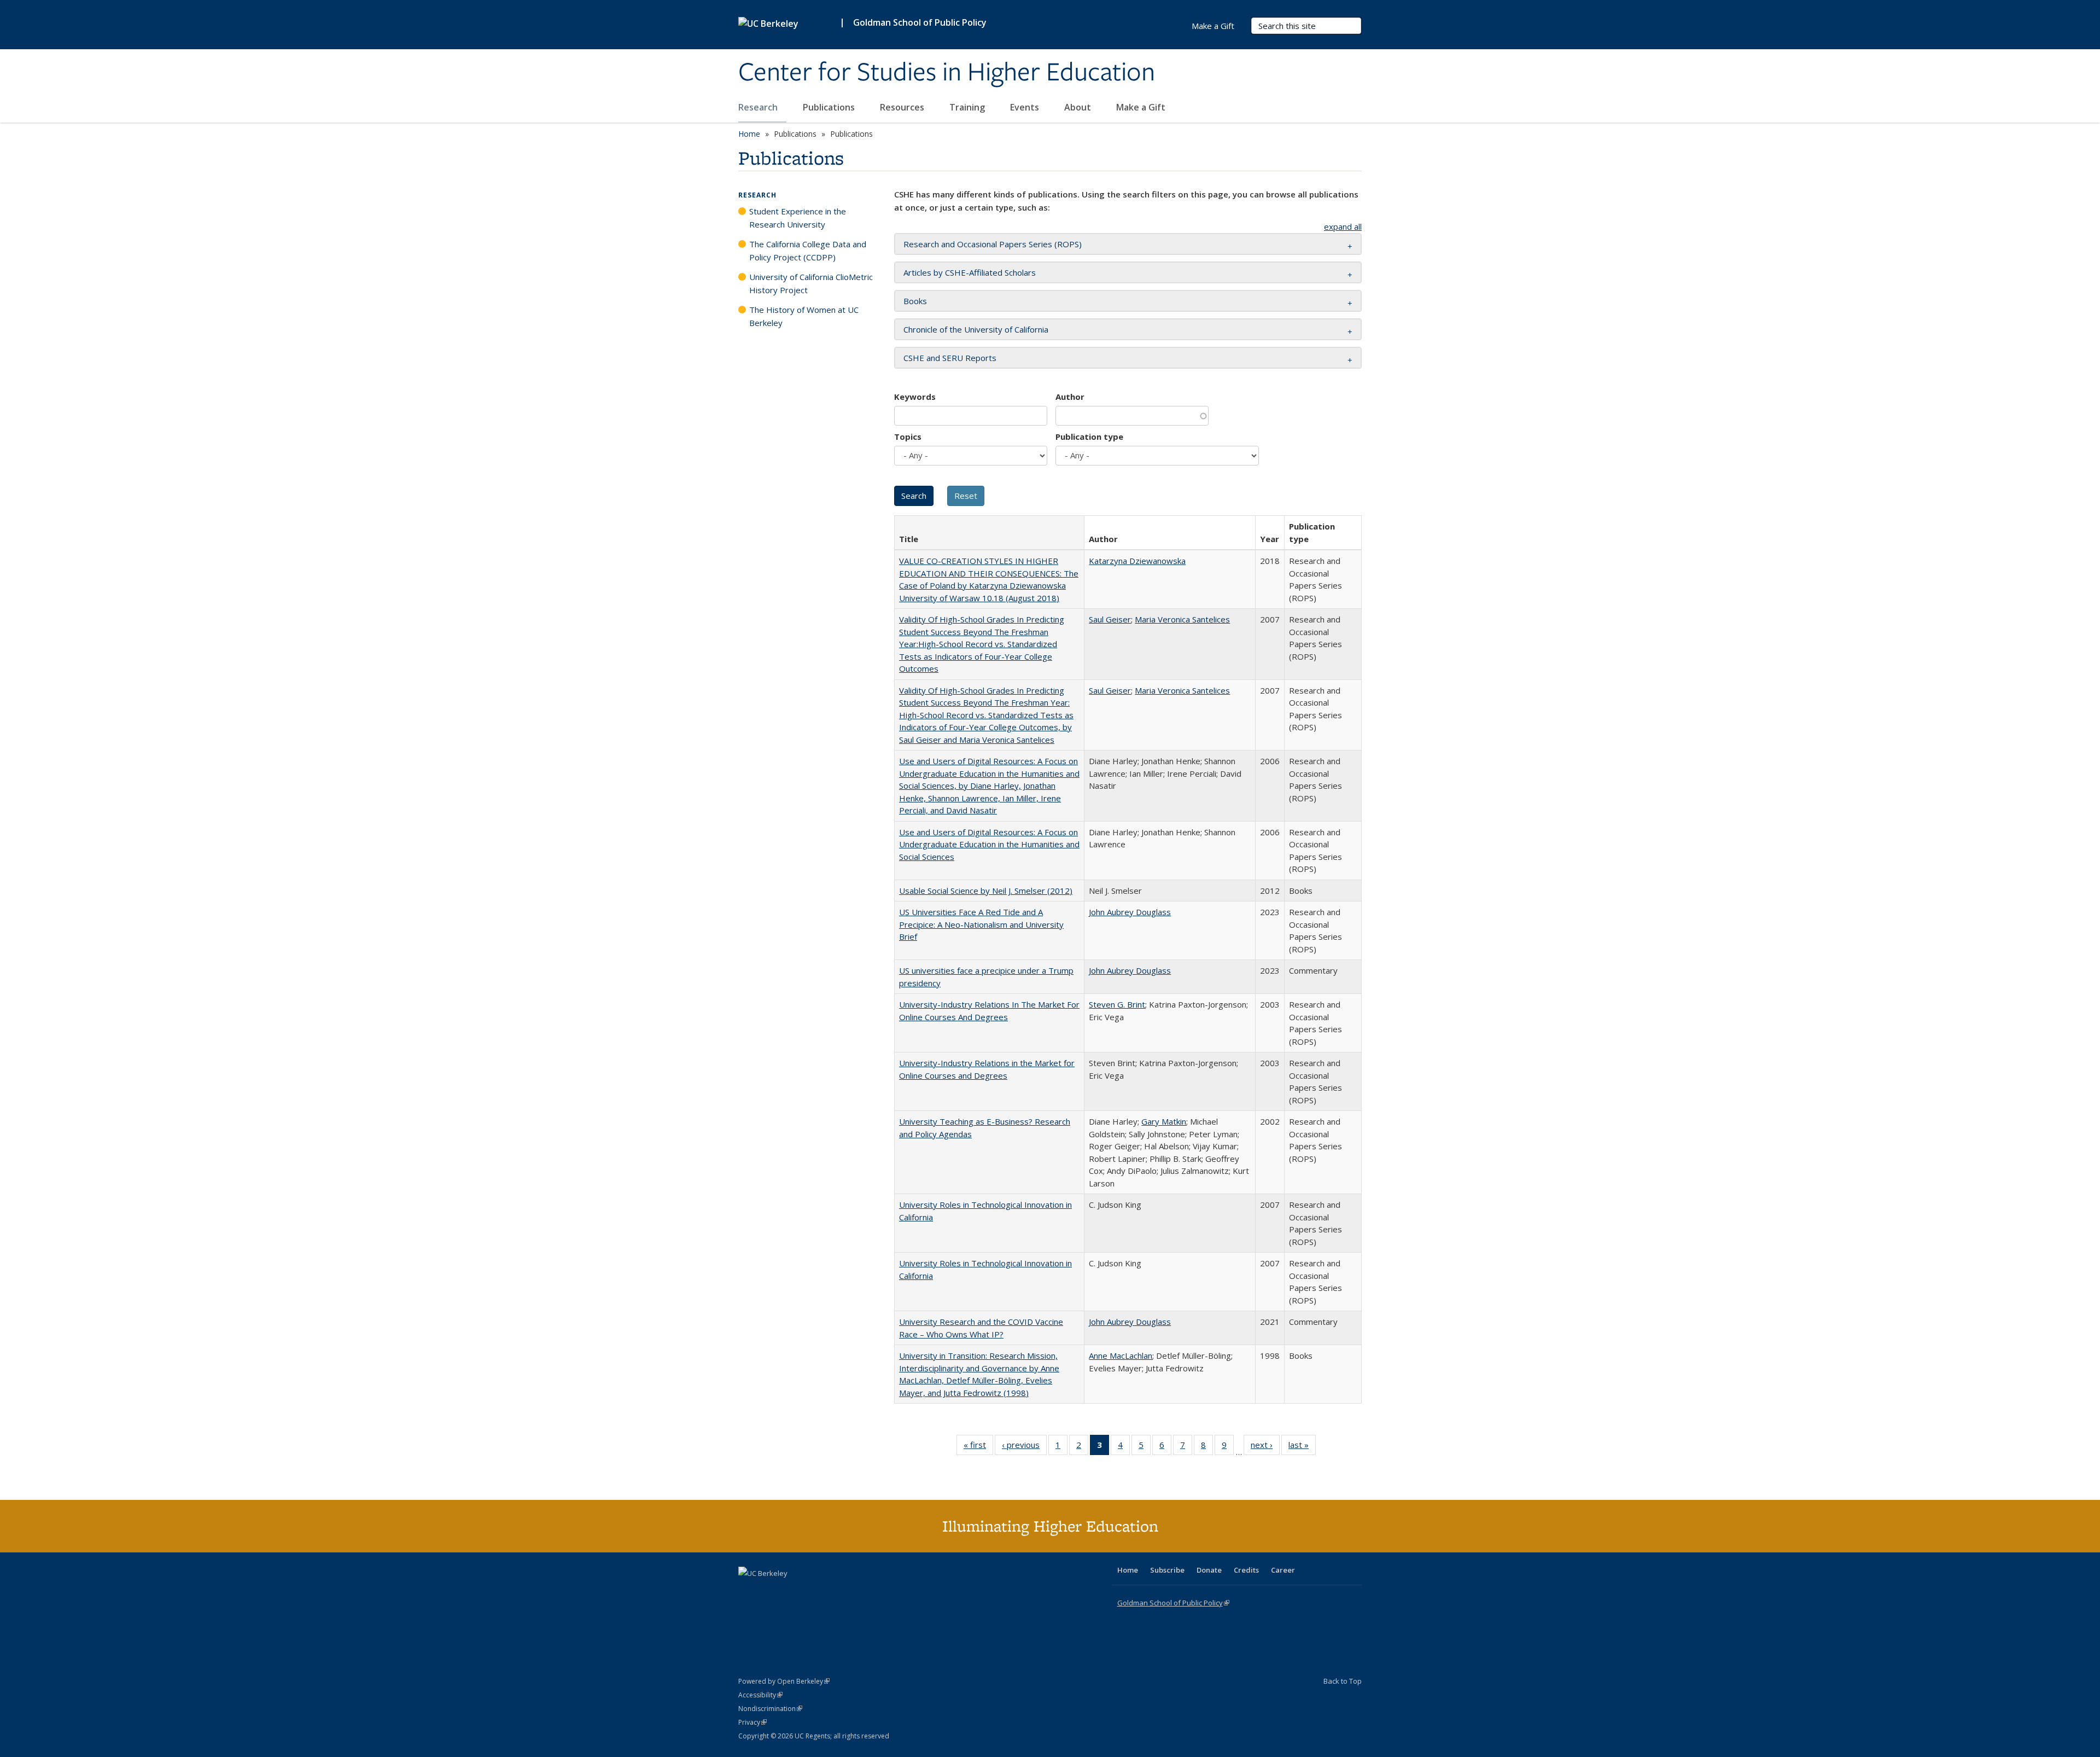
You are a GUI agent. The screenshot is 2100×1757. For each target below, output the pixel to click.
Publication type (1089, 437)
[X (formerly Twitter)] (748, 1592)
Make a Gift (1141, 107)
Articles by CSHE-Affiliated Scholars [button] (970, 272)
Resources (903, 107)
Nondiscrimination (770, 1709)
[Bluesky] (833, 1592)
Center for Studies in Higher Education (947, 73)
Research (759, 107)
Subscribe (1167, 1570)
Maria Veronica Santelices (1182, 619)
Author (1070, 397)
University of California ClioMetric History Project (811, 283)
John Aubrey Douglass (1130, 912)
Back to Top (1343, 1681)
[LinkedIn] (769, 1592)
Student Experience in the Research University (798, 218)
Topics (908, 437)
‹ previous (1024, 1447)
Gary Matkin (1164, 1121)
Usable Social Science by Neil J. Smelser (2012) (986, 891)
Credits (1246, 1570)
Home (749, 134)
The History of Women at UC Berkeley (804, 316)
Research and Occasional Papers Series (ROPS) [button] (993, 244)
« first (978, 1447)
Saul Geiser (1110, 619)
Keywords (915, 397)
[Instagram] (812, 1592)
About (1079, 107)
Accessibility (760, 1695)
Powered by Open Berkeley (784, 1681)
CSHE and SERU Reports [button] (950, 358)
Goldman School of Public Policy (920, 22)
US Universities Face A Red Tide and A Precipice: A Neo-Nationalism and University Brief (981, 924)
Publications (830, 107)
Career (1283, 1570)
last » (1302, 1447)
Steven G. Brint (1117, 1004)
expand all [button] (1343, 226)
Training (968, 107)
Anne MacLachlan (1121, 1355)
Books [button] (915, 301)
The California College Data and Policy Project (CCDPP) (808, 251)
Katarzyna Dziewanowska (1137, 561)
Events (1026, 107)
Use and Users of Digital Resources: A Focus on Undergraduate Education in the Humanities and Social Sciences (989, 844)
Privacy (752, 1722)
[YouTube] (791, 1592)
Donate (1209, 1570)
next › (1265, 1447)
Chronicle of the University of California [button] (976, 329)
